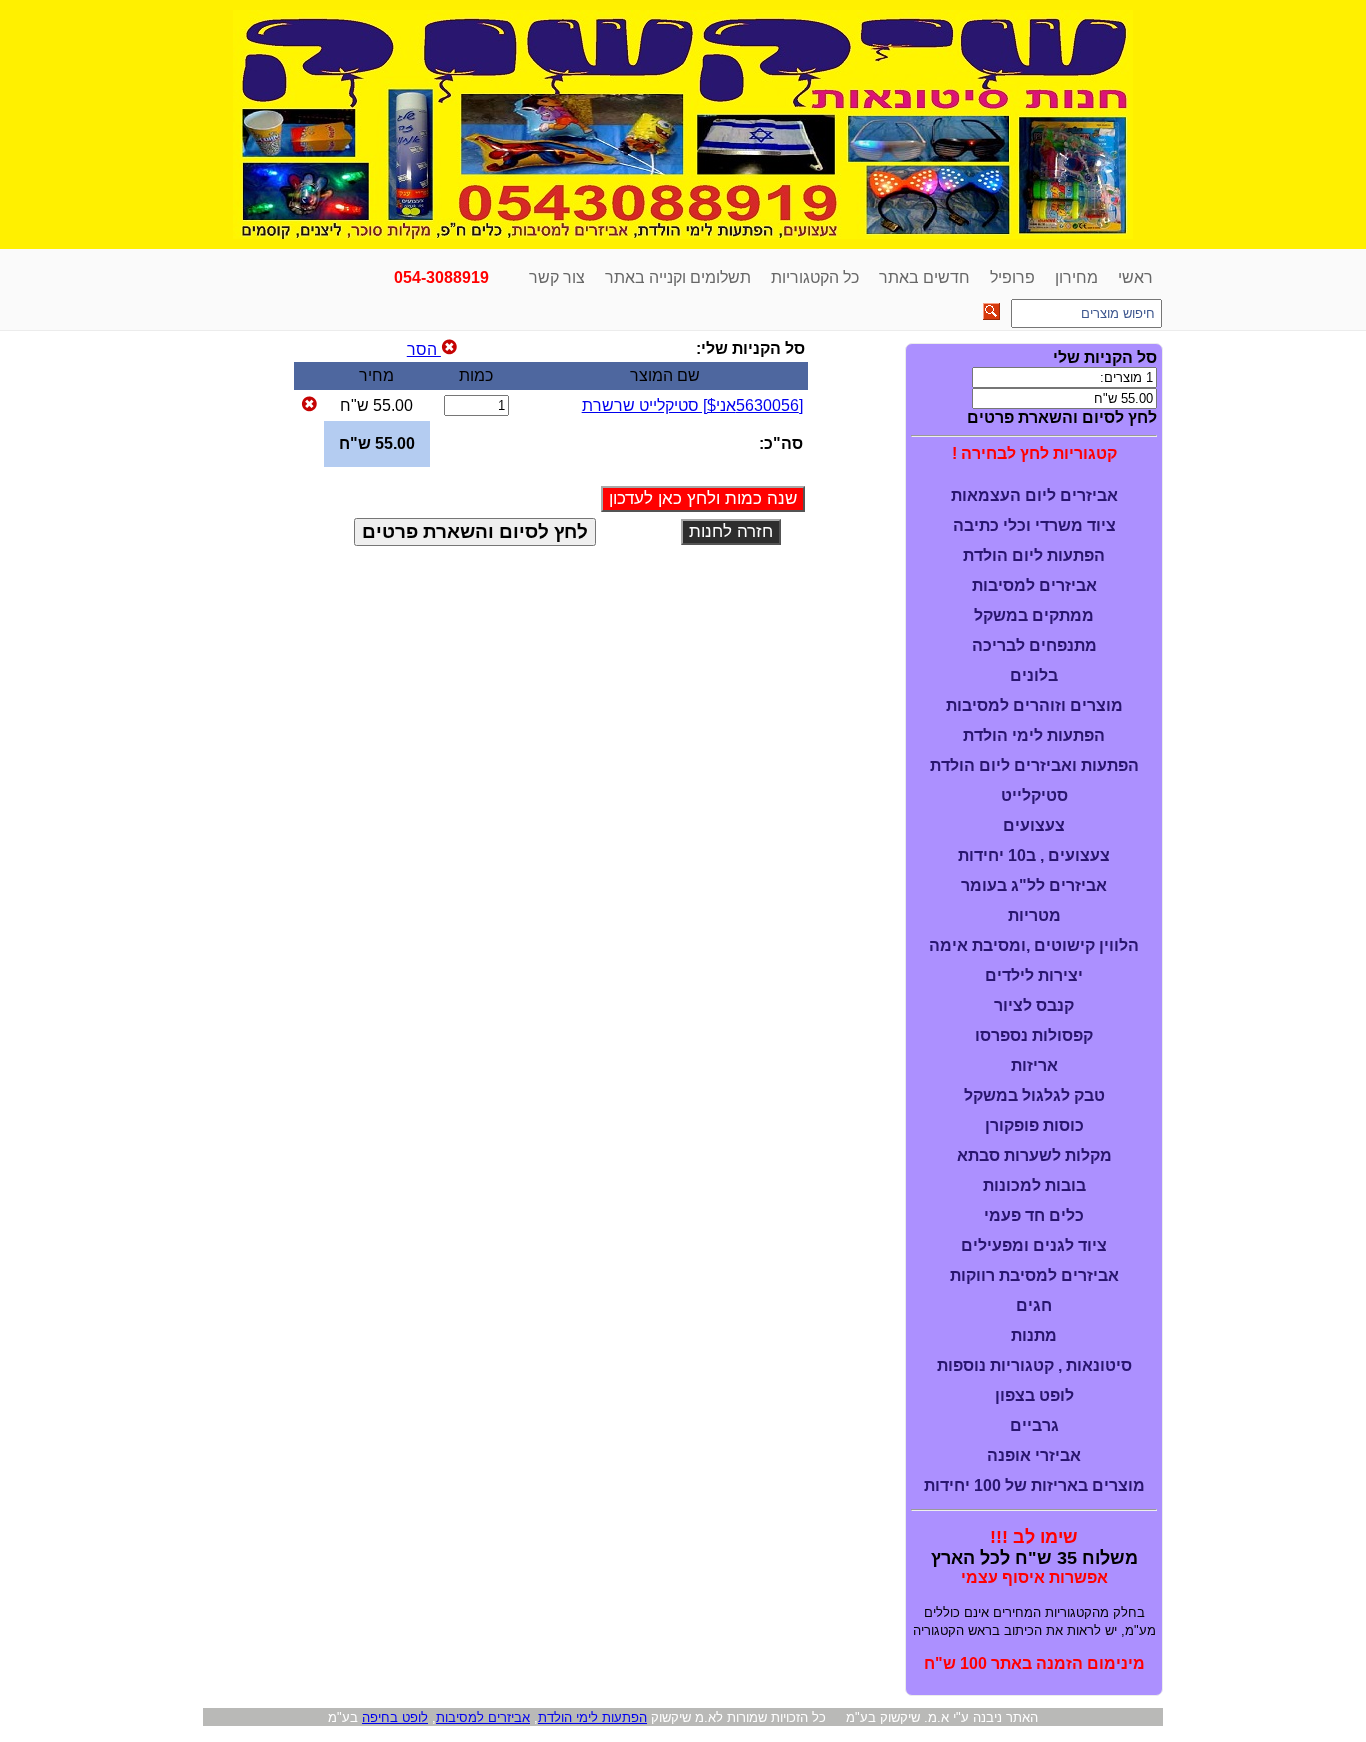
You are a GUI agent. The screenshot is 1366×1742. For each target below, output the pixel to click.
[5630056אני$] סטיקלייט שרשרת (692, 405)
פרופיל (1012, 277)
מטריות (1034, 915)
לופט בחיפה (395, 1717)
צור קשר (557, 277)
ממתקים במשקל (1034, 615)
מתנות (1034, 1335)
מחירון (1076, 277)
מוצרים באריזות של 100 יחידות (1034, 1485)
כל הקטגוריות (815, 277)
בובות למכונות (1034, 1185)
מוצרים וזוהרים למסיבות (1034, 705)
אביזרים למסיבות (1034, 585)
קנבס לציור (1034, 1005)
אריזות (1034, 1065)
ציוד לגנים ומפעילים (1034, 1245)
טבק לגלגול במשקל (1034, 1095)
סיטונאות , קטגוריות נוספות (1034, 1365)
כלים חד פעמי (1034, 1215)
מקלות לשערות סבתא (1034, 1155)
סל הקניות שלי (1105, 357)
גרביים (1034, 1425)
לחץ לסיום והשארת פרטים (1062, 417)
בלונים (1034, 675)
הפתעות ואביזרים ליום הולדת (1034, 765)
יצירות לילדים (1034, 975)
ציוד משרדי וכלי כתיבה (1034, 525)
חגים (1034, 1305)
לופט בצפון (1034, 1395)
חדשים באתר (924, 277)
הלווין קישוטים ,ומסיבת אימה (1034, 945)
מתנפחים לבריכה (1034, 645)
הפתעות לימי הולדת (1034, 735)
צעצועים (1034, 825)
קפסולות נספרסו (1034, 1035)
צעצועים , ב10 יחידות (1034, 855)
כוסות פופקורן (1034, 1125)
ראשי (1135, 277)
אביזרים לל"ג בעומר (1034, 885)
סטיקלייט (1034, 795)
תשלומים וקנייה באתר (678, 277)
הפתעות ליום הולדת (1034, 555)
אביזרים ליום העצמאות (1034, 495)
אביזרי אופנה (1034, 1455)
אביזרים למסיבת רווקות (1034, 1275)
